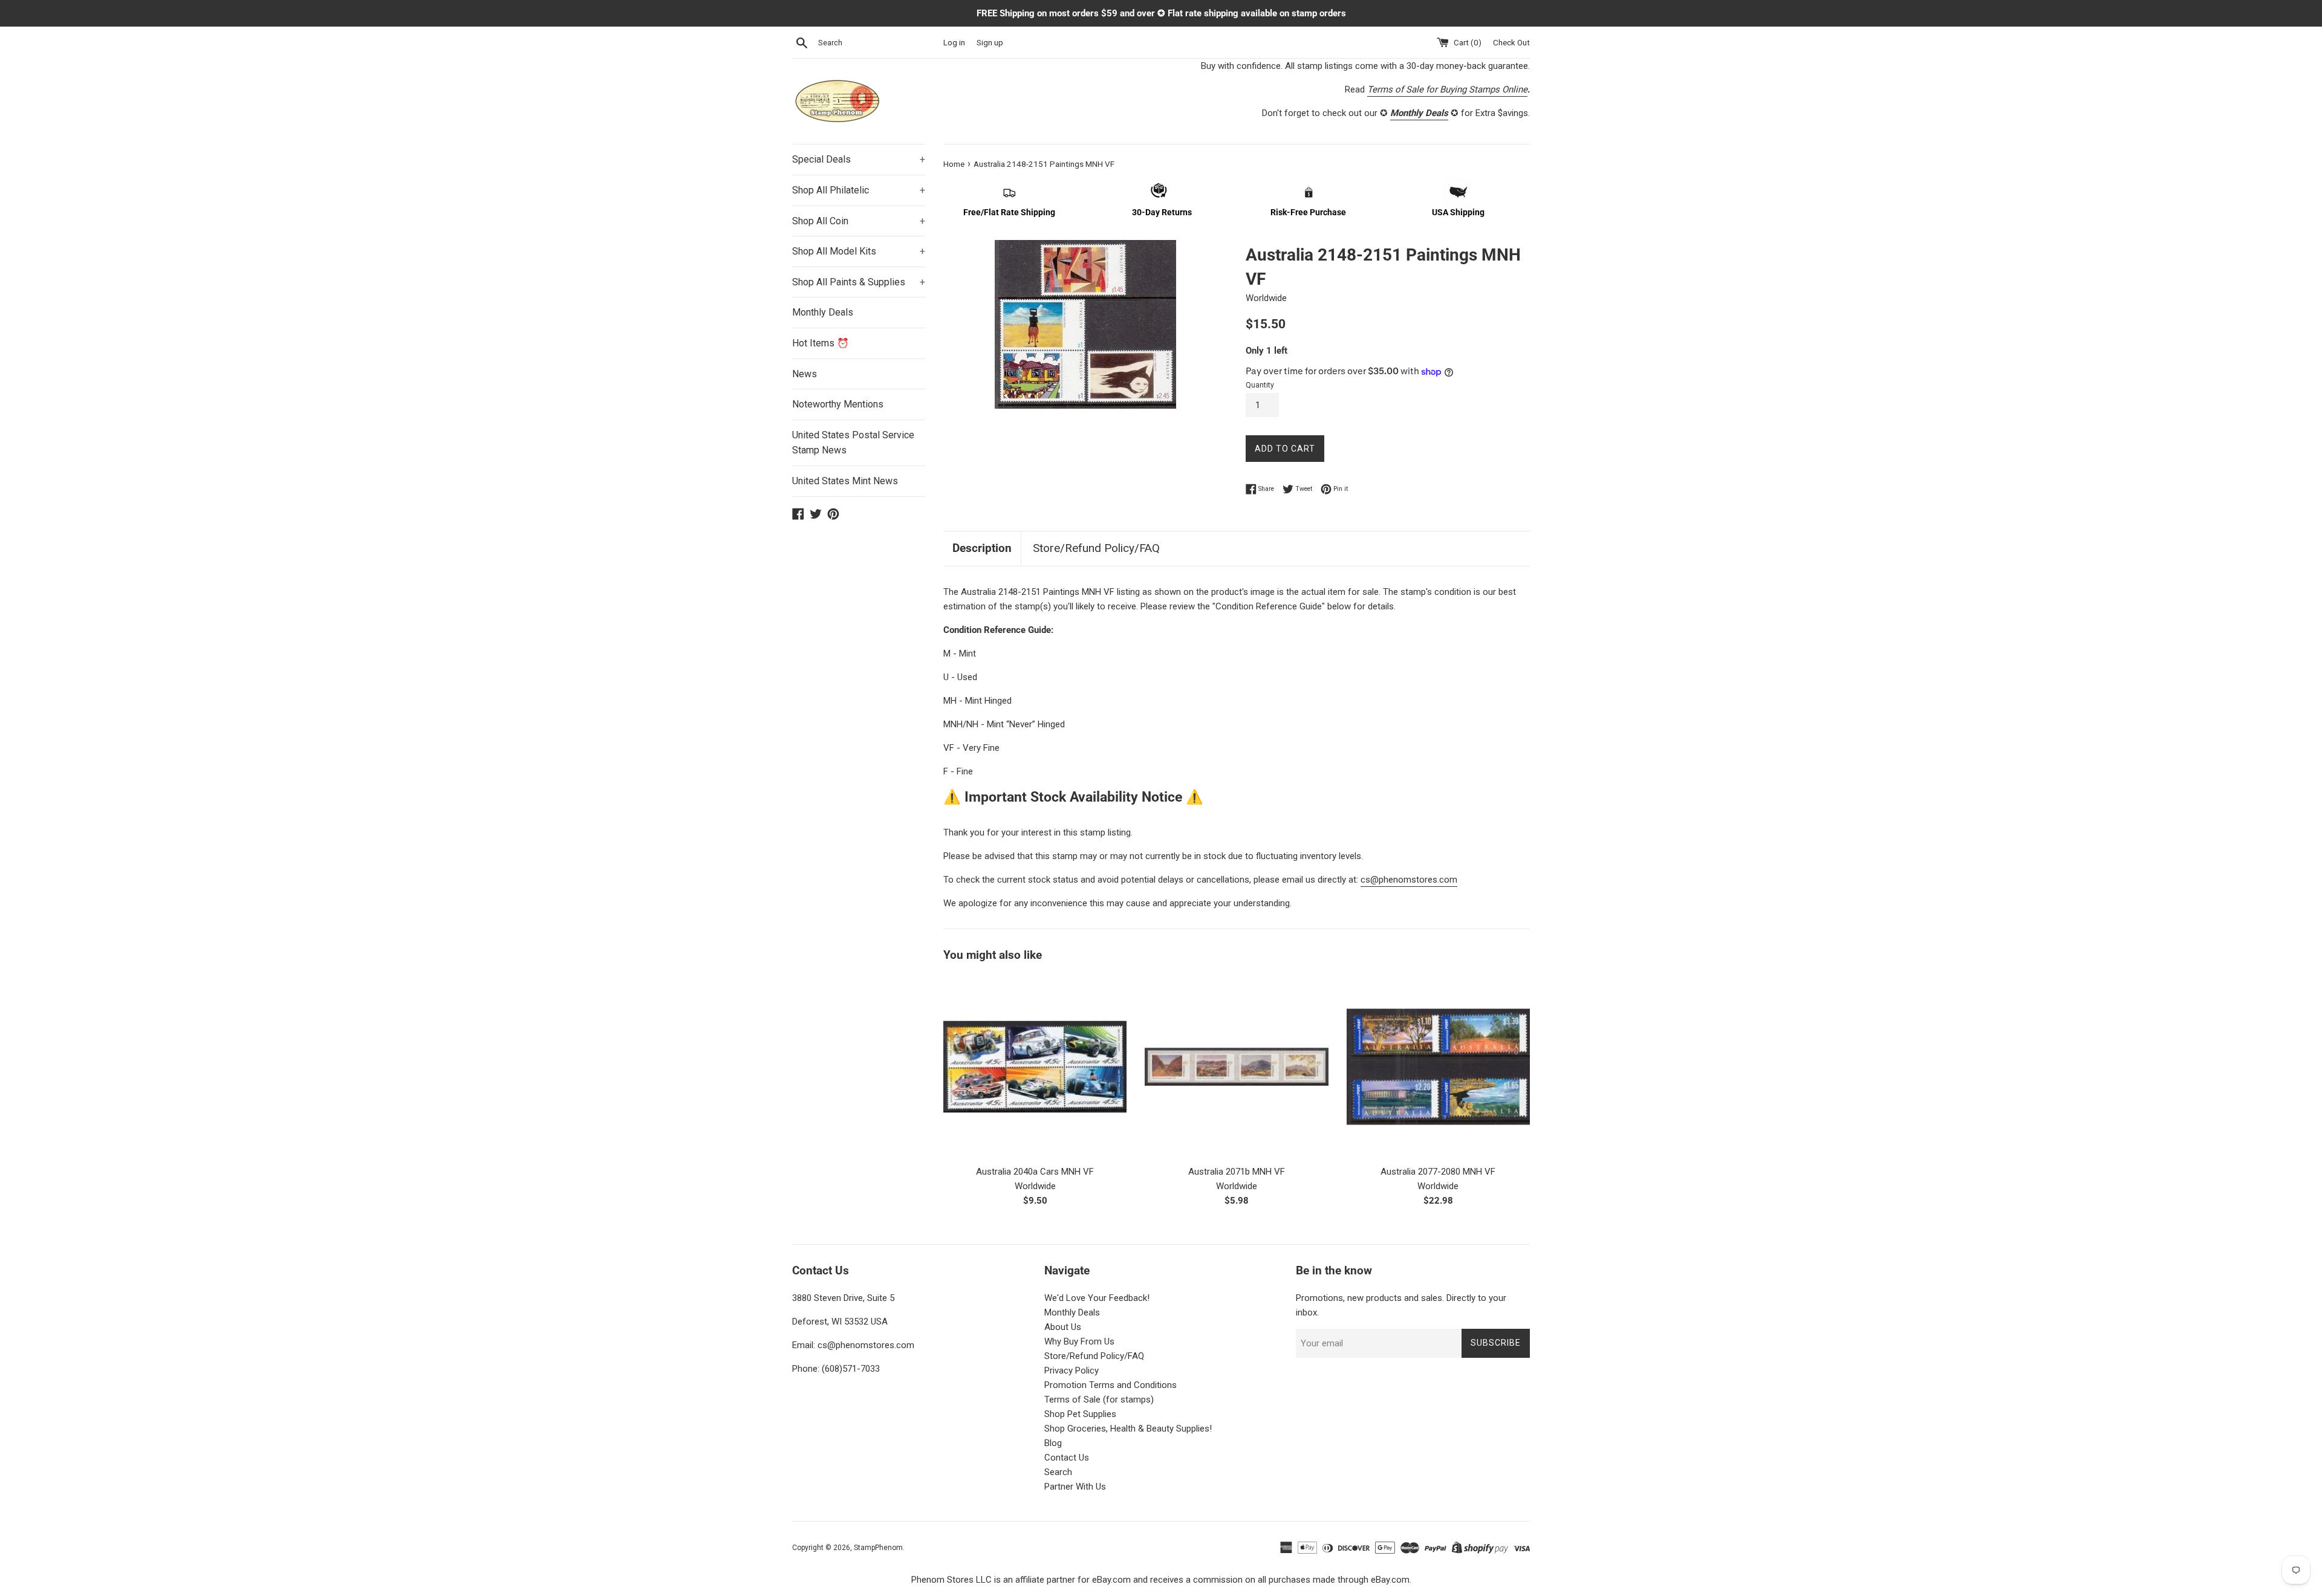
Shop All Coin (859, 221)
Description (982, 548)
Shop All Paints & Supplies (859, 282)
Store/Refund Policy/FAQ (1096, 548)
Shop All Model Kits (859, 251)
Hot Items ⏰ (821, 343)
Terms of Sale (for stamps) (1099, 1400)
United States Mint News (845, 481)
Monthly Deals (823, 312)
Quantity (1260, 385)
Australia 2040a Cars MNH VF (1035, 1172)
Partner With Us (1075, 1487)
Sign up (990, 42)
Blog (1053, 1443)
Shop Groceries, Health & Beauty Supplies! (1128, 1429)
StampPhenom (878, 1548)
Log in (954, 42)
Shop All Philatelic (859, 190)
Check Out (1511, 42)
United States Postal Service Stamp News (853, 443)
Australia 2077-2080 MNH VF (1438, 1172)
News (805, 374)
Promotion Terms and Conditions (1111, 1385)
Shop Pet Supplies (1080, 1414)
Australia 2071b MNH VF (1237, 1172)
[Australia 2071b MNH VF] (1236, 1067)
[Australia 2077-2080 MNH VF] (1438, 1067)
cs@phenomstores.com (1409, 880)
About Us (1063, 1327)
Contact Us (1067, 1458)
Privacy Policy (1072, 1371)
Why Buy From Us (1079, 1341)
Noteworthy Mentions (838, 404)
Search (1058, 1472)
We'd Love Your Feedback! (1097, 1298)
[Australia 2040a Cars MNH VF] (1035, 1067)
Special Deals (859, 159)
